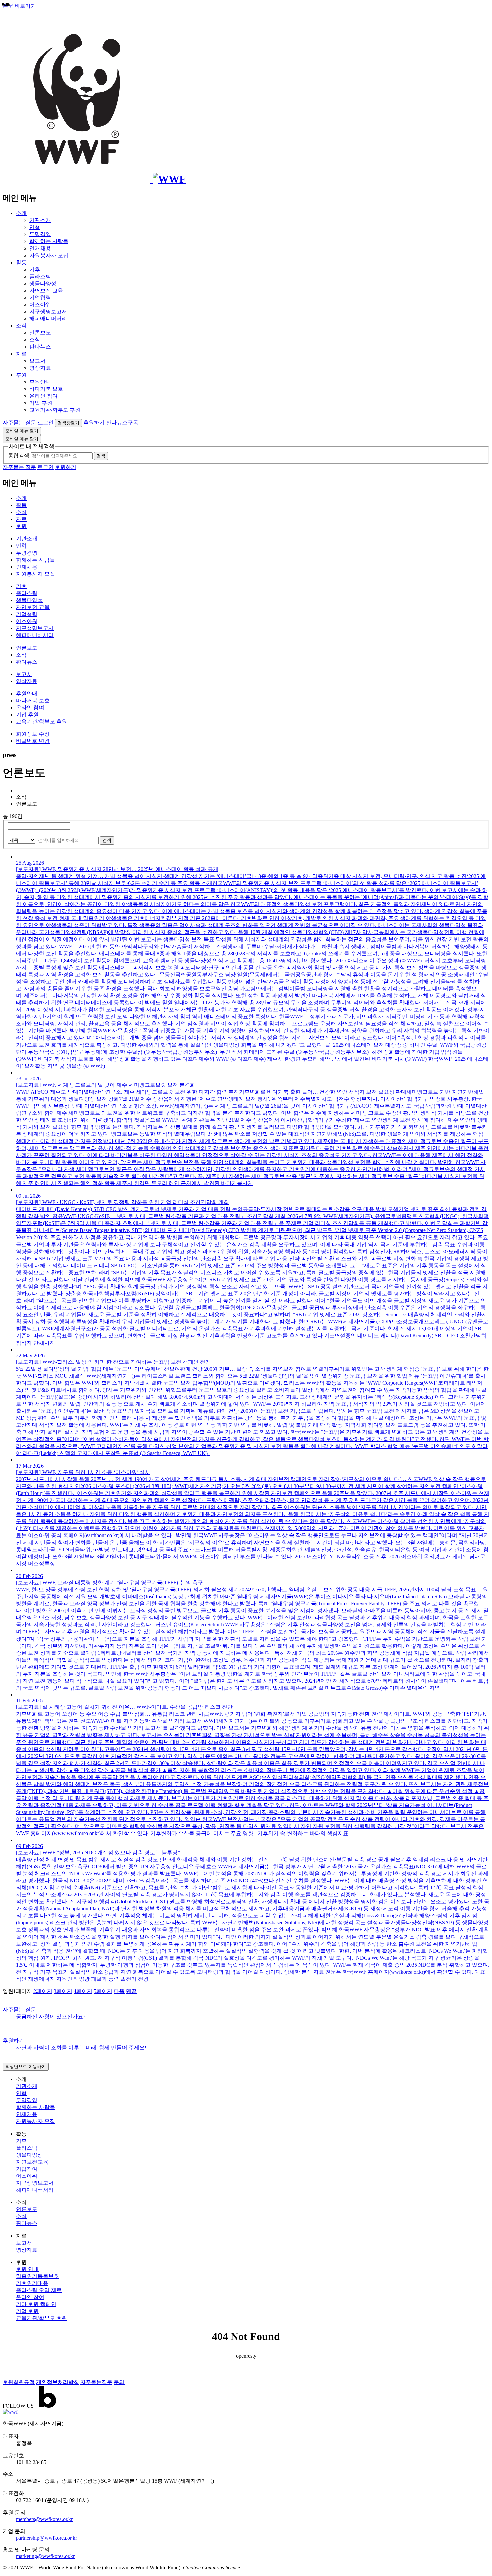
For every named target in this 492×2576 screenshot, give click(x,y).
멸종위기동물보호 (37, 2276)
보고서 (37, 361)
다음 (119, 1991)
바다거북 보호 (46, 389)
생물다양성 (43, 283)
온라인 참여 (44, 396)
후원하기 (94, 423)
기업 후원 (41, 403)
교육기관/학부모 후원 (55, 410)
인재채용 (40, 248)
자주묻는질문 (96, 2382)
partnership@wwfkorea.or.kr (47, 2538)
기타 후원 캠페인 (36, 2304)
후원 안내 (27, 2269)
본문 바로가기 (19, 6)
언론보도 (40, 333)
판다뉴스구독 (122, 423)
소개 (21, 213)
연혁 (35, 227)
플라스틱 (40, 276)
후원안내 (40, 382)
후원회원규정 (19, 2382)
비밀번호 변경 (33, 741)
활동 (21, 262)
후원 (21, 375)
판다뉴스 (40, 347)
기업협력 (40, 298)
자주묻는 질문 (19, 423)
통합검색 (19, 455)
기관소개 (40, 220)
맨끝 (131, 1991)
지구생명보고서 (48, 312)
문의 (119, 2382)
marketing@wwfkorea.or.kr (45, 2556)
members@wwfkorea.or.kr (44, 2519)
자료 (21, 354)
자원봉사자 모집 (49, 255)
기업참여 (27, 2169)
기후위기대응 (32, 2283)
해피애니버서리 (48, 319)
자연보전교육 (32, 2162)
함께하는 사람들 (49, 241)
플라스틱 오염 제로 (39, 2290)
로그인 (46, 423)
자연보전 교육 (46, 290)
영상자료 (40, 368)
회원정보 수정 (33, 734)
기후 (35, 269)
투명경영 (40, 234)
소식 (21, 326)
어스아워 (40, 305)
